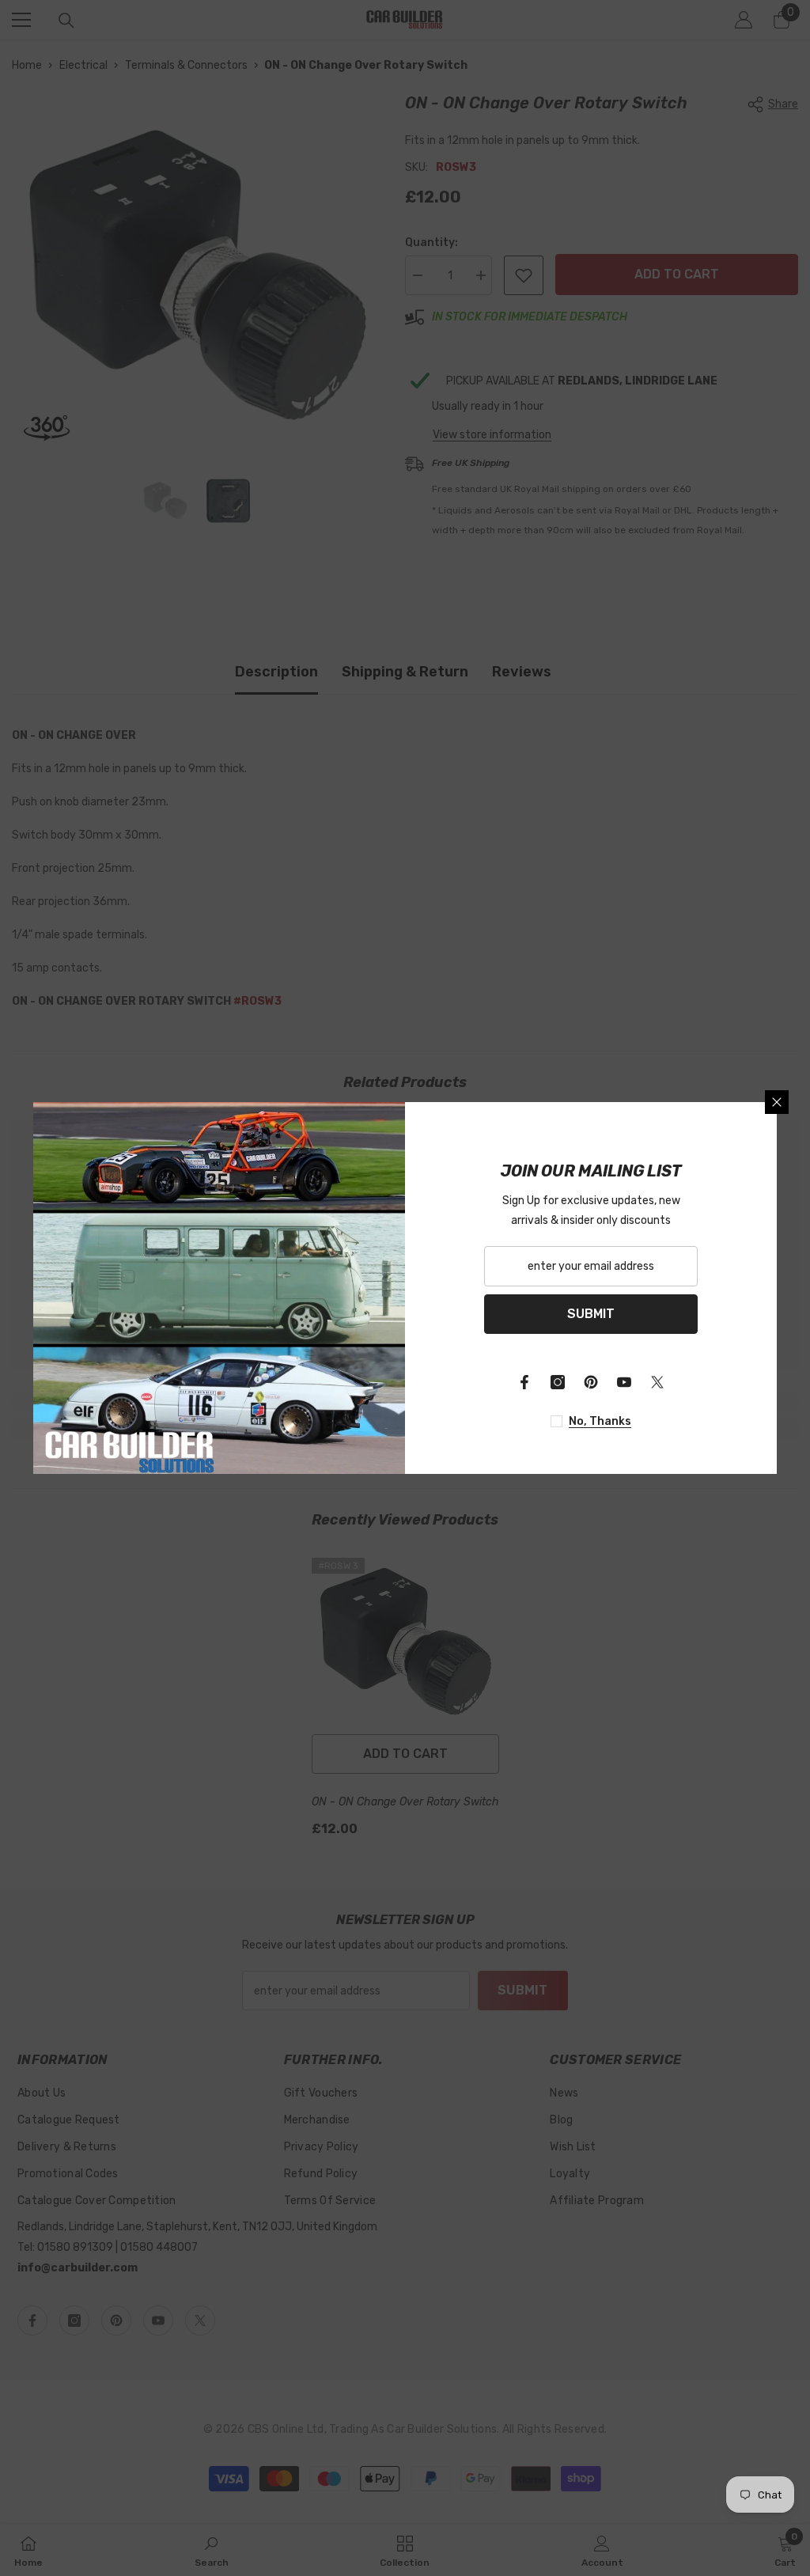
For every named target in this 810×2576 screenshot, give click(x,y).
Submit (591, 1314)
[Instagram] (558, 1382)
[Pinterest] (591, 1382)
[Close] (777, 1102)
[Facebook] (524, 1382)
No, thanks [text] (600, 1421)
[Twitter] (657, 1382)
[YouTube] (624, 1382)
